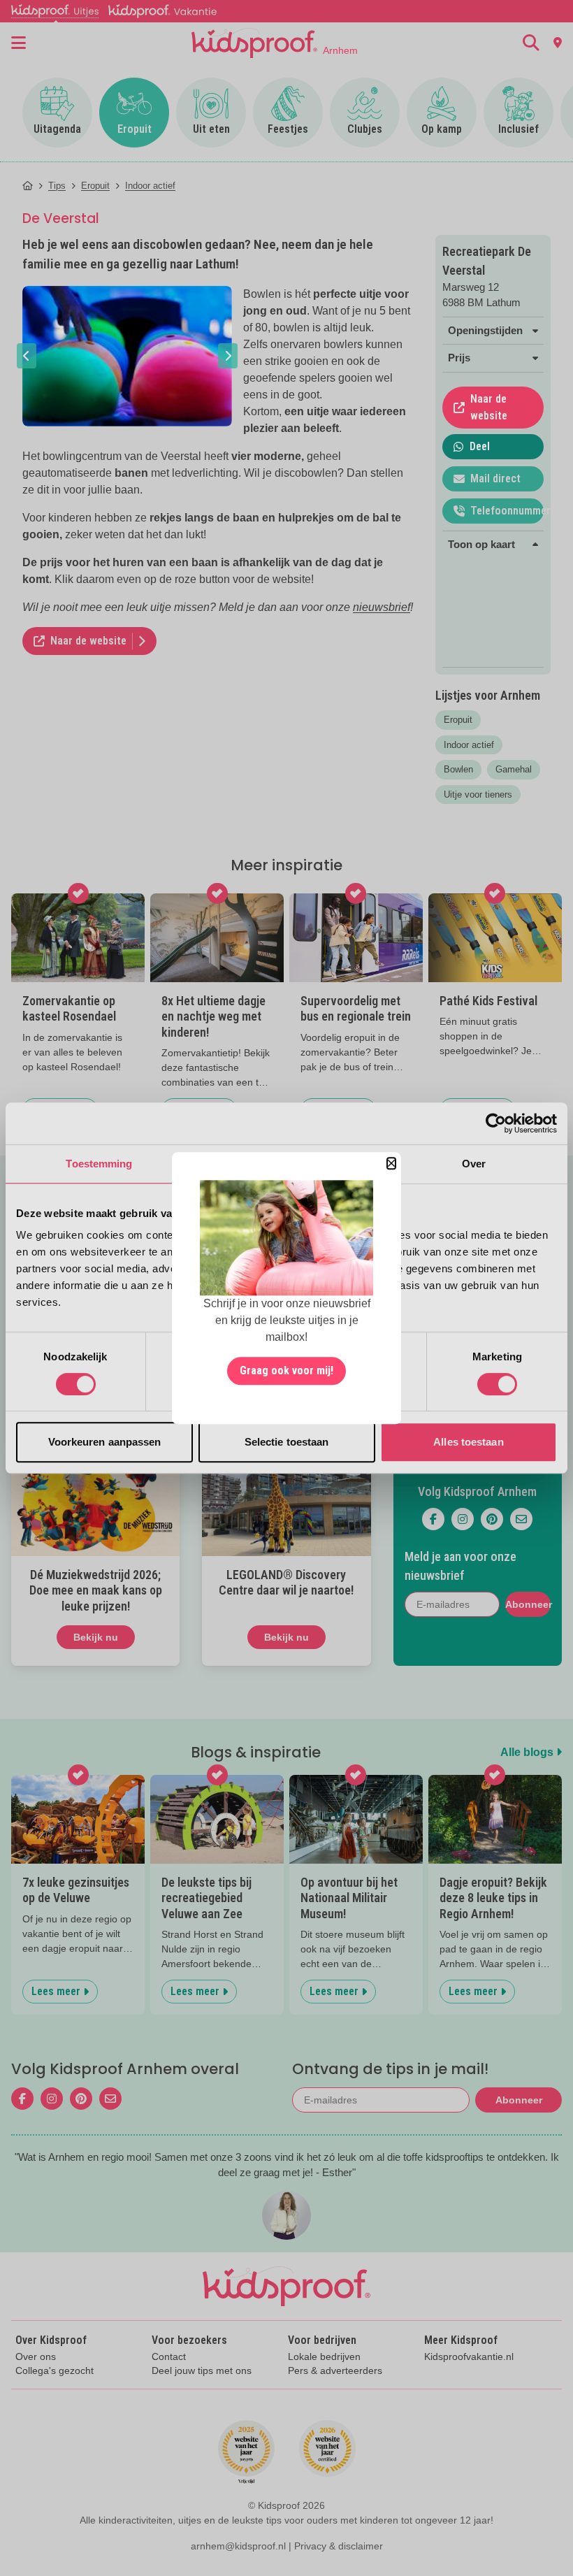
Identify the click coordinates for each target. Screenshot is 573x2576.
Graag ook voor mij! (286, 1370)
